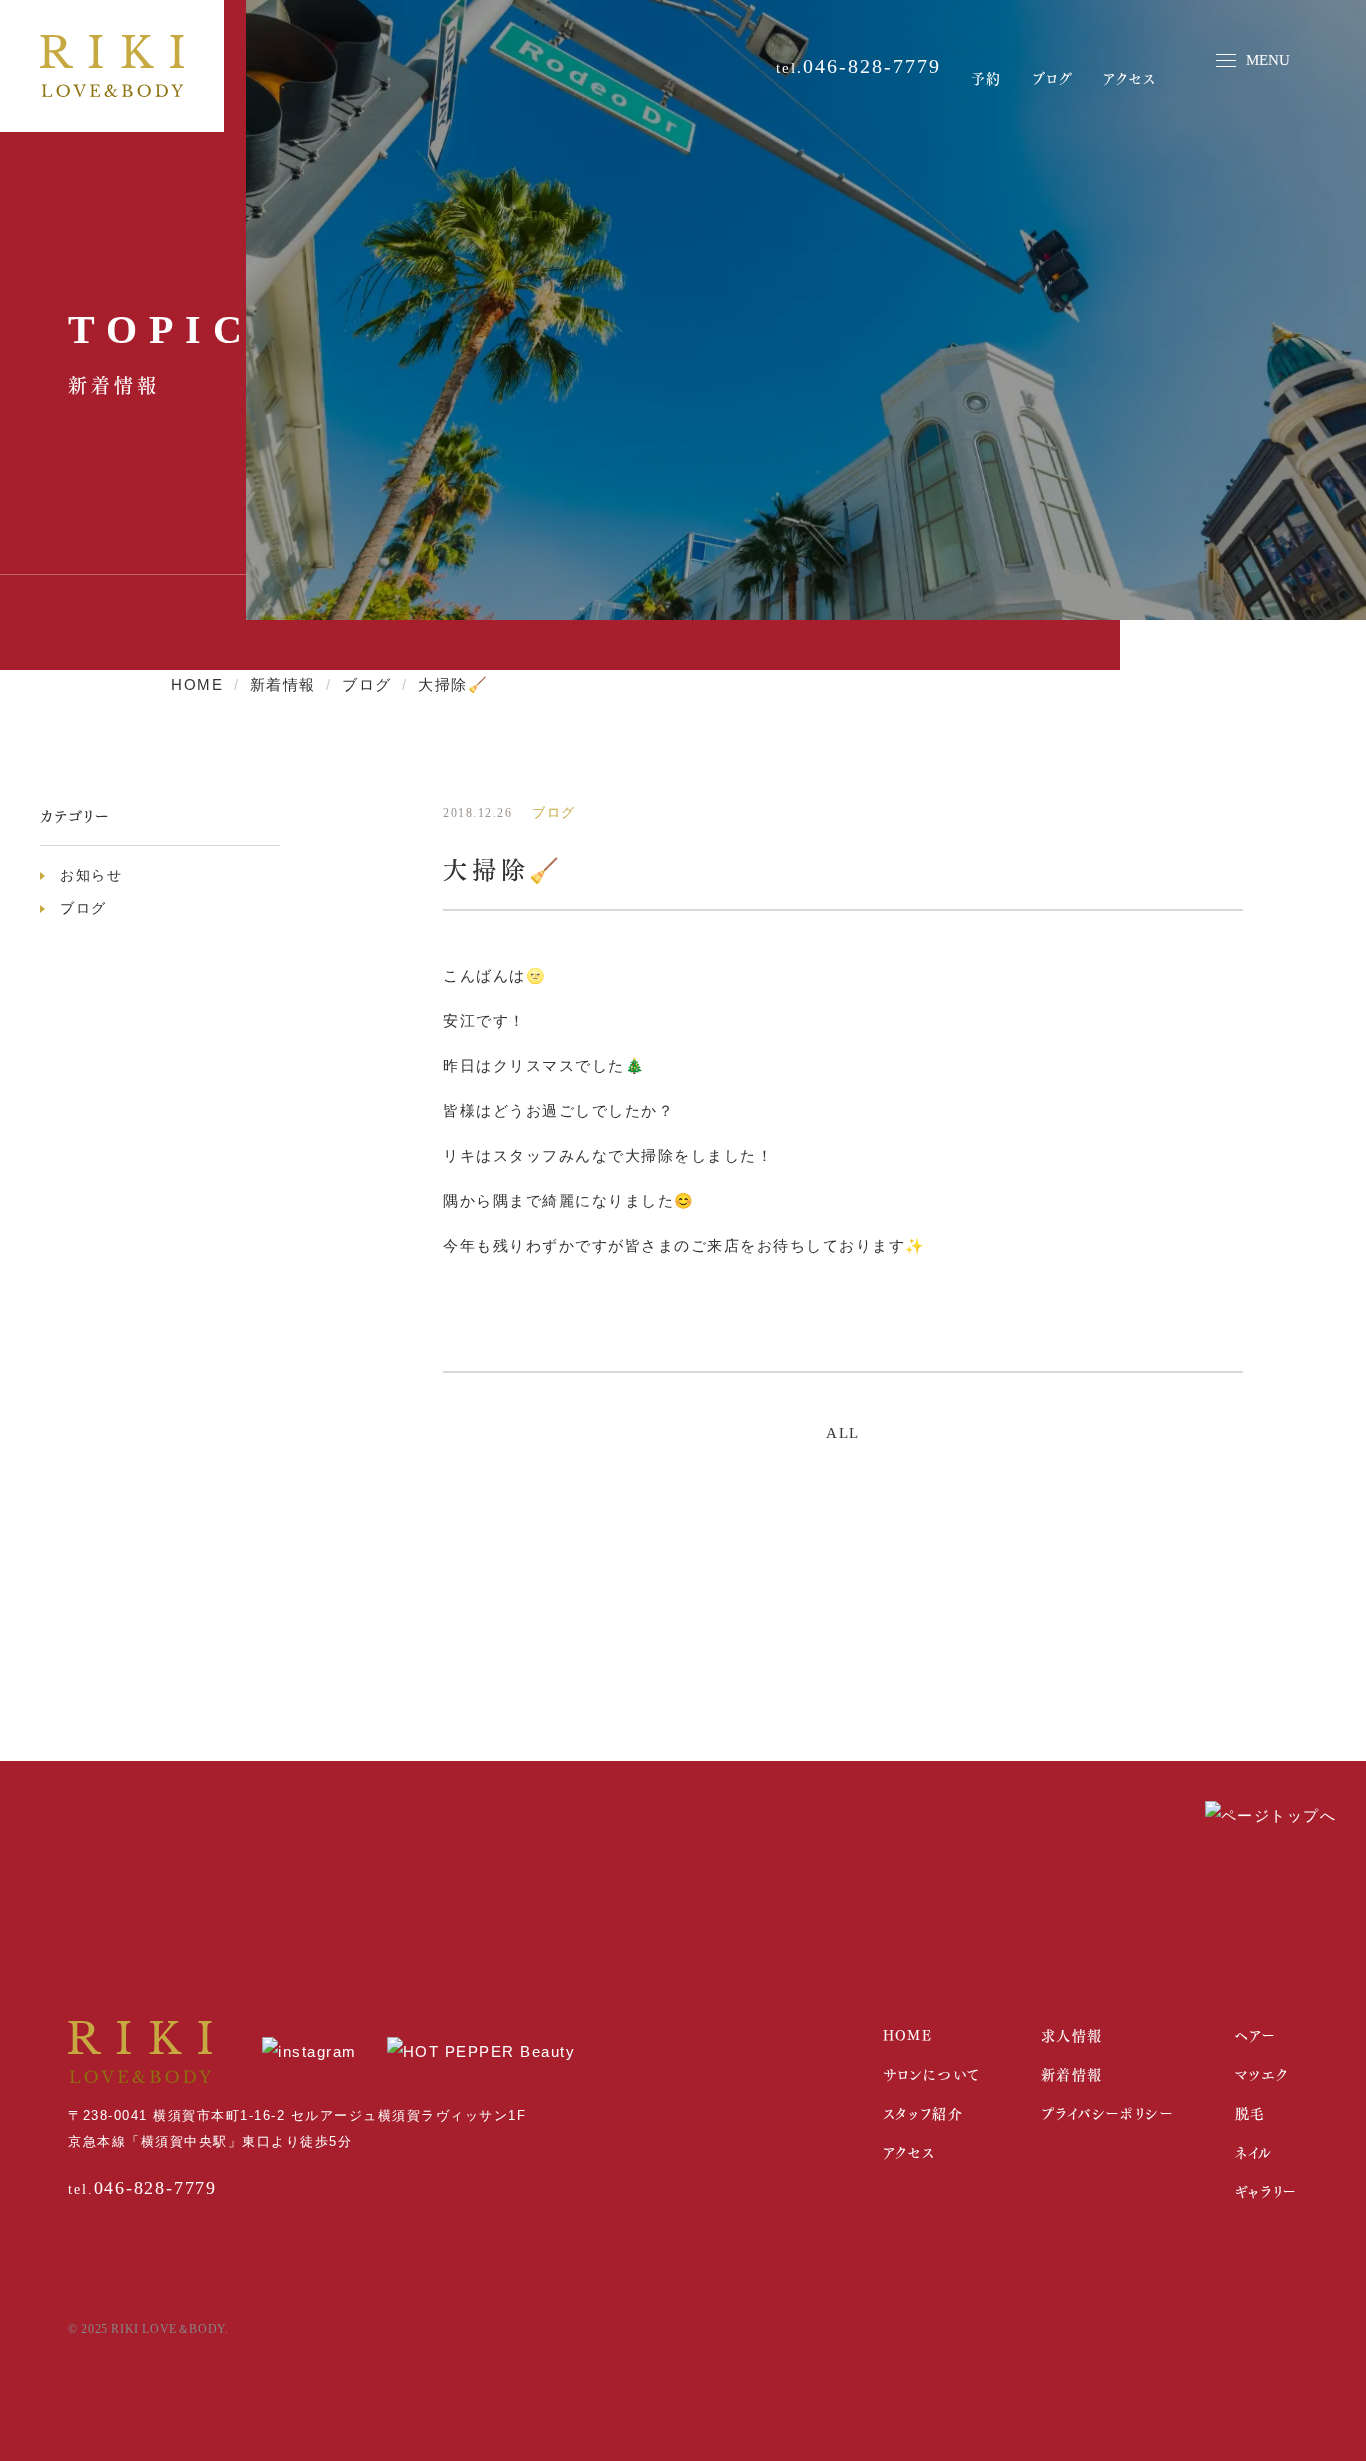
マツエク (1262, 2073)
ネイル (1254, 2151)
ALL (843, 1433)
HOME (908, 2034)
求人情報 (1072, 2034)
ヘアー (1256, 2034)
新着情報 (1072, 2073)
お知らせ (91, 875)
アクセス (1129, 77)
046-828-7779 (872, 66)
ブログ (1053, 77)
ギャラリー (1266, 2190)
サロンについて (932, 2073)
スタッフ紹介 (923, 2112)
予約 (986, 77)
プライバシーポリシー (1107, 2112)
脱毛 (1250, 2112)
